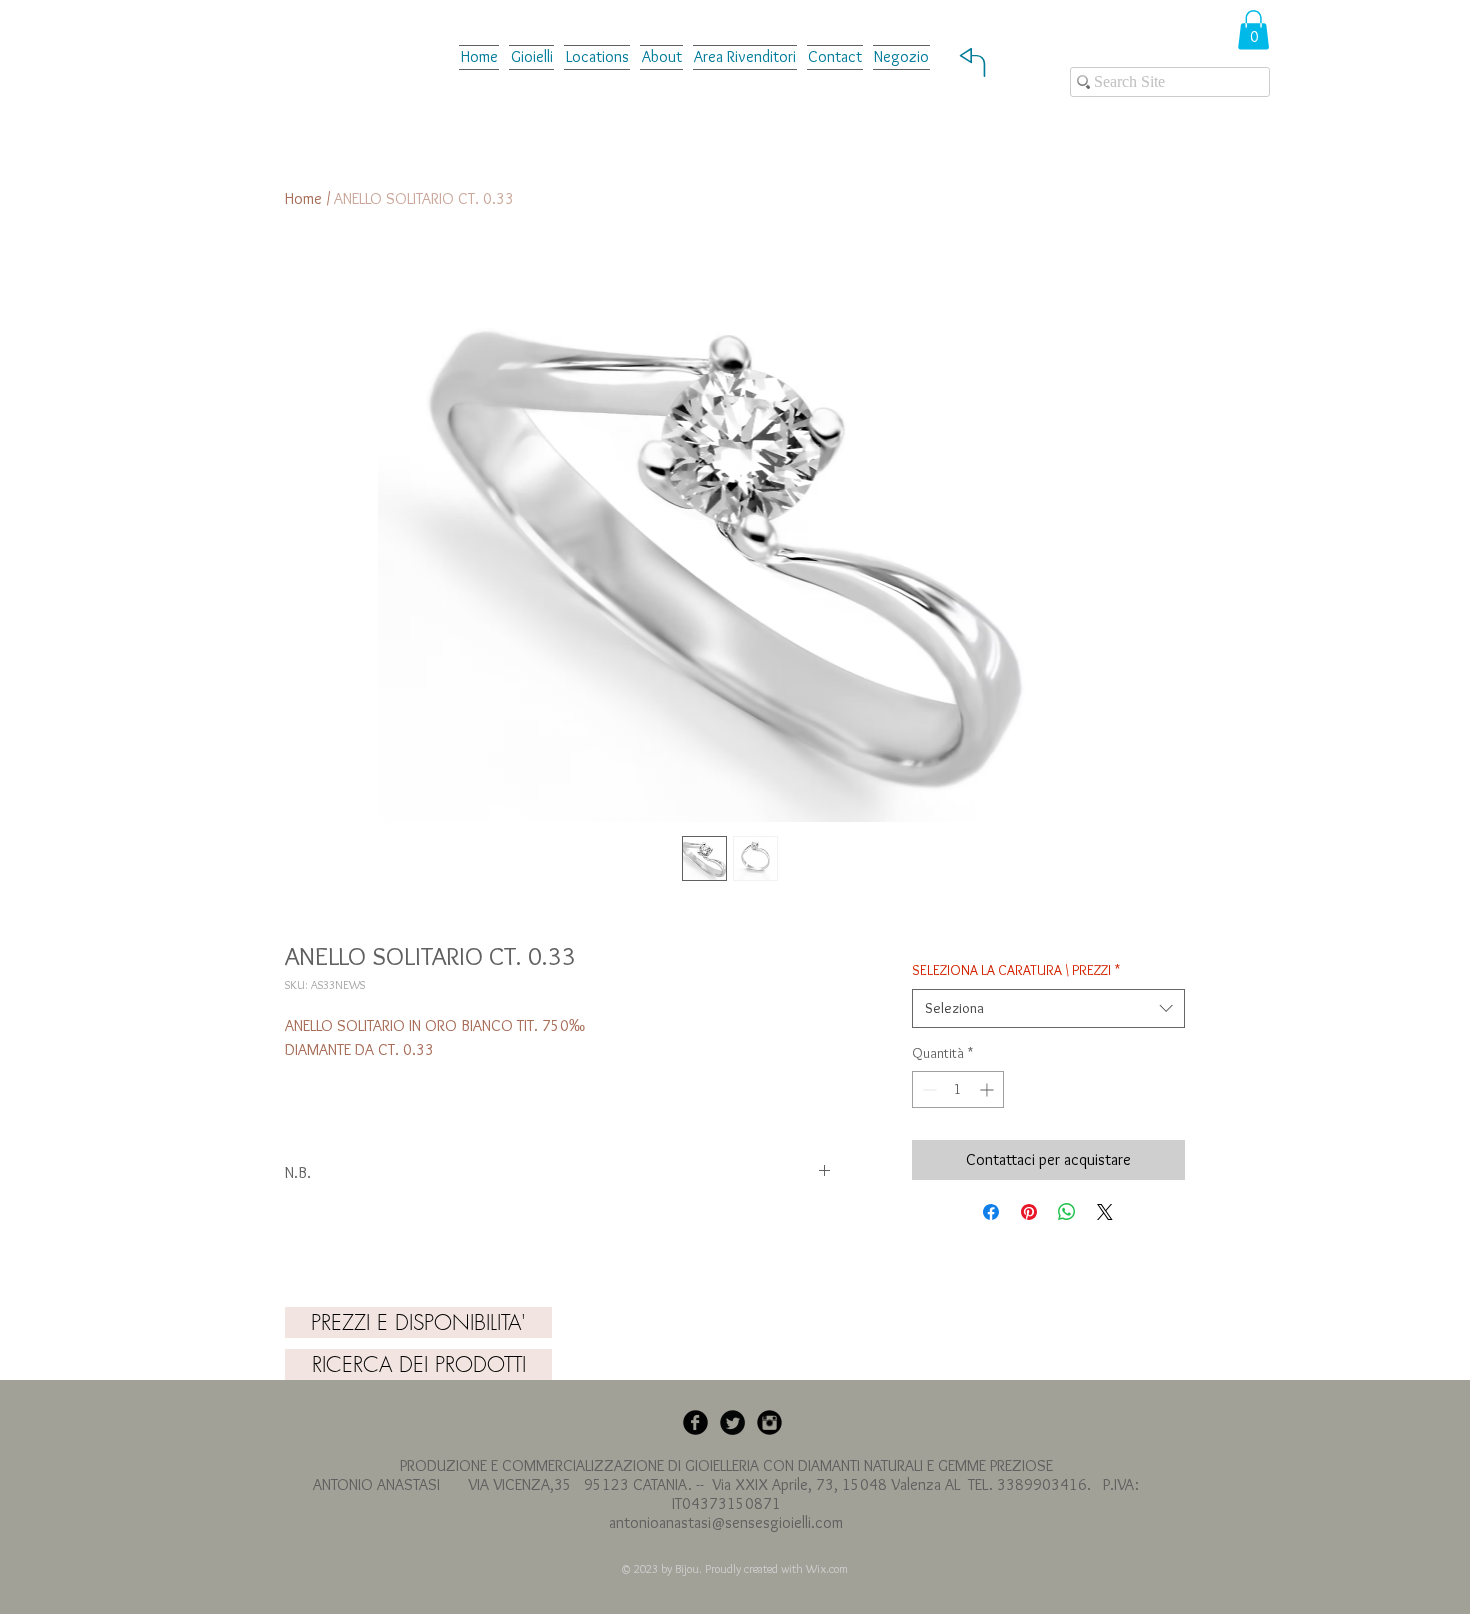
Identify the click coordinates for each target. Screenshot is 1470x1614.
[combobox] (1048, 1008)
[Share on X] (1105, 1212)
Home (303, 198)
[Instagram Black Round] (769, 1422)
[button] (745, 56)
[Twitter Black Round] (732, 1422)
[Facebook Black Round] (695, 1422)
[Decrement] (927, 1089)
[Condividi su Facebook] (991, 1212)
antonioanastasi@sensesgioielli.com (726, 1522)
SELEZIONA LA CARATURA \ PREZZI (1016, 970)
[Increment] (988, 1089)
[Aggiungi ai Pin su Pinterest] (1029, 1212)
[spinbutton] (958, 1089)
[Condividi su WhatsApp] (1067, 1212)
